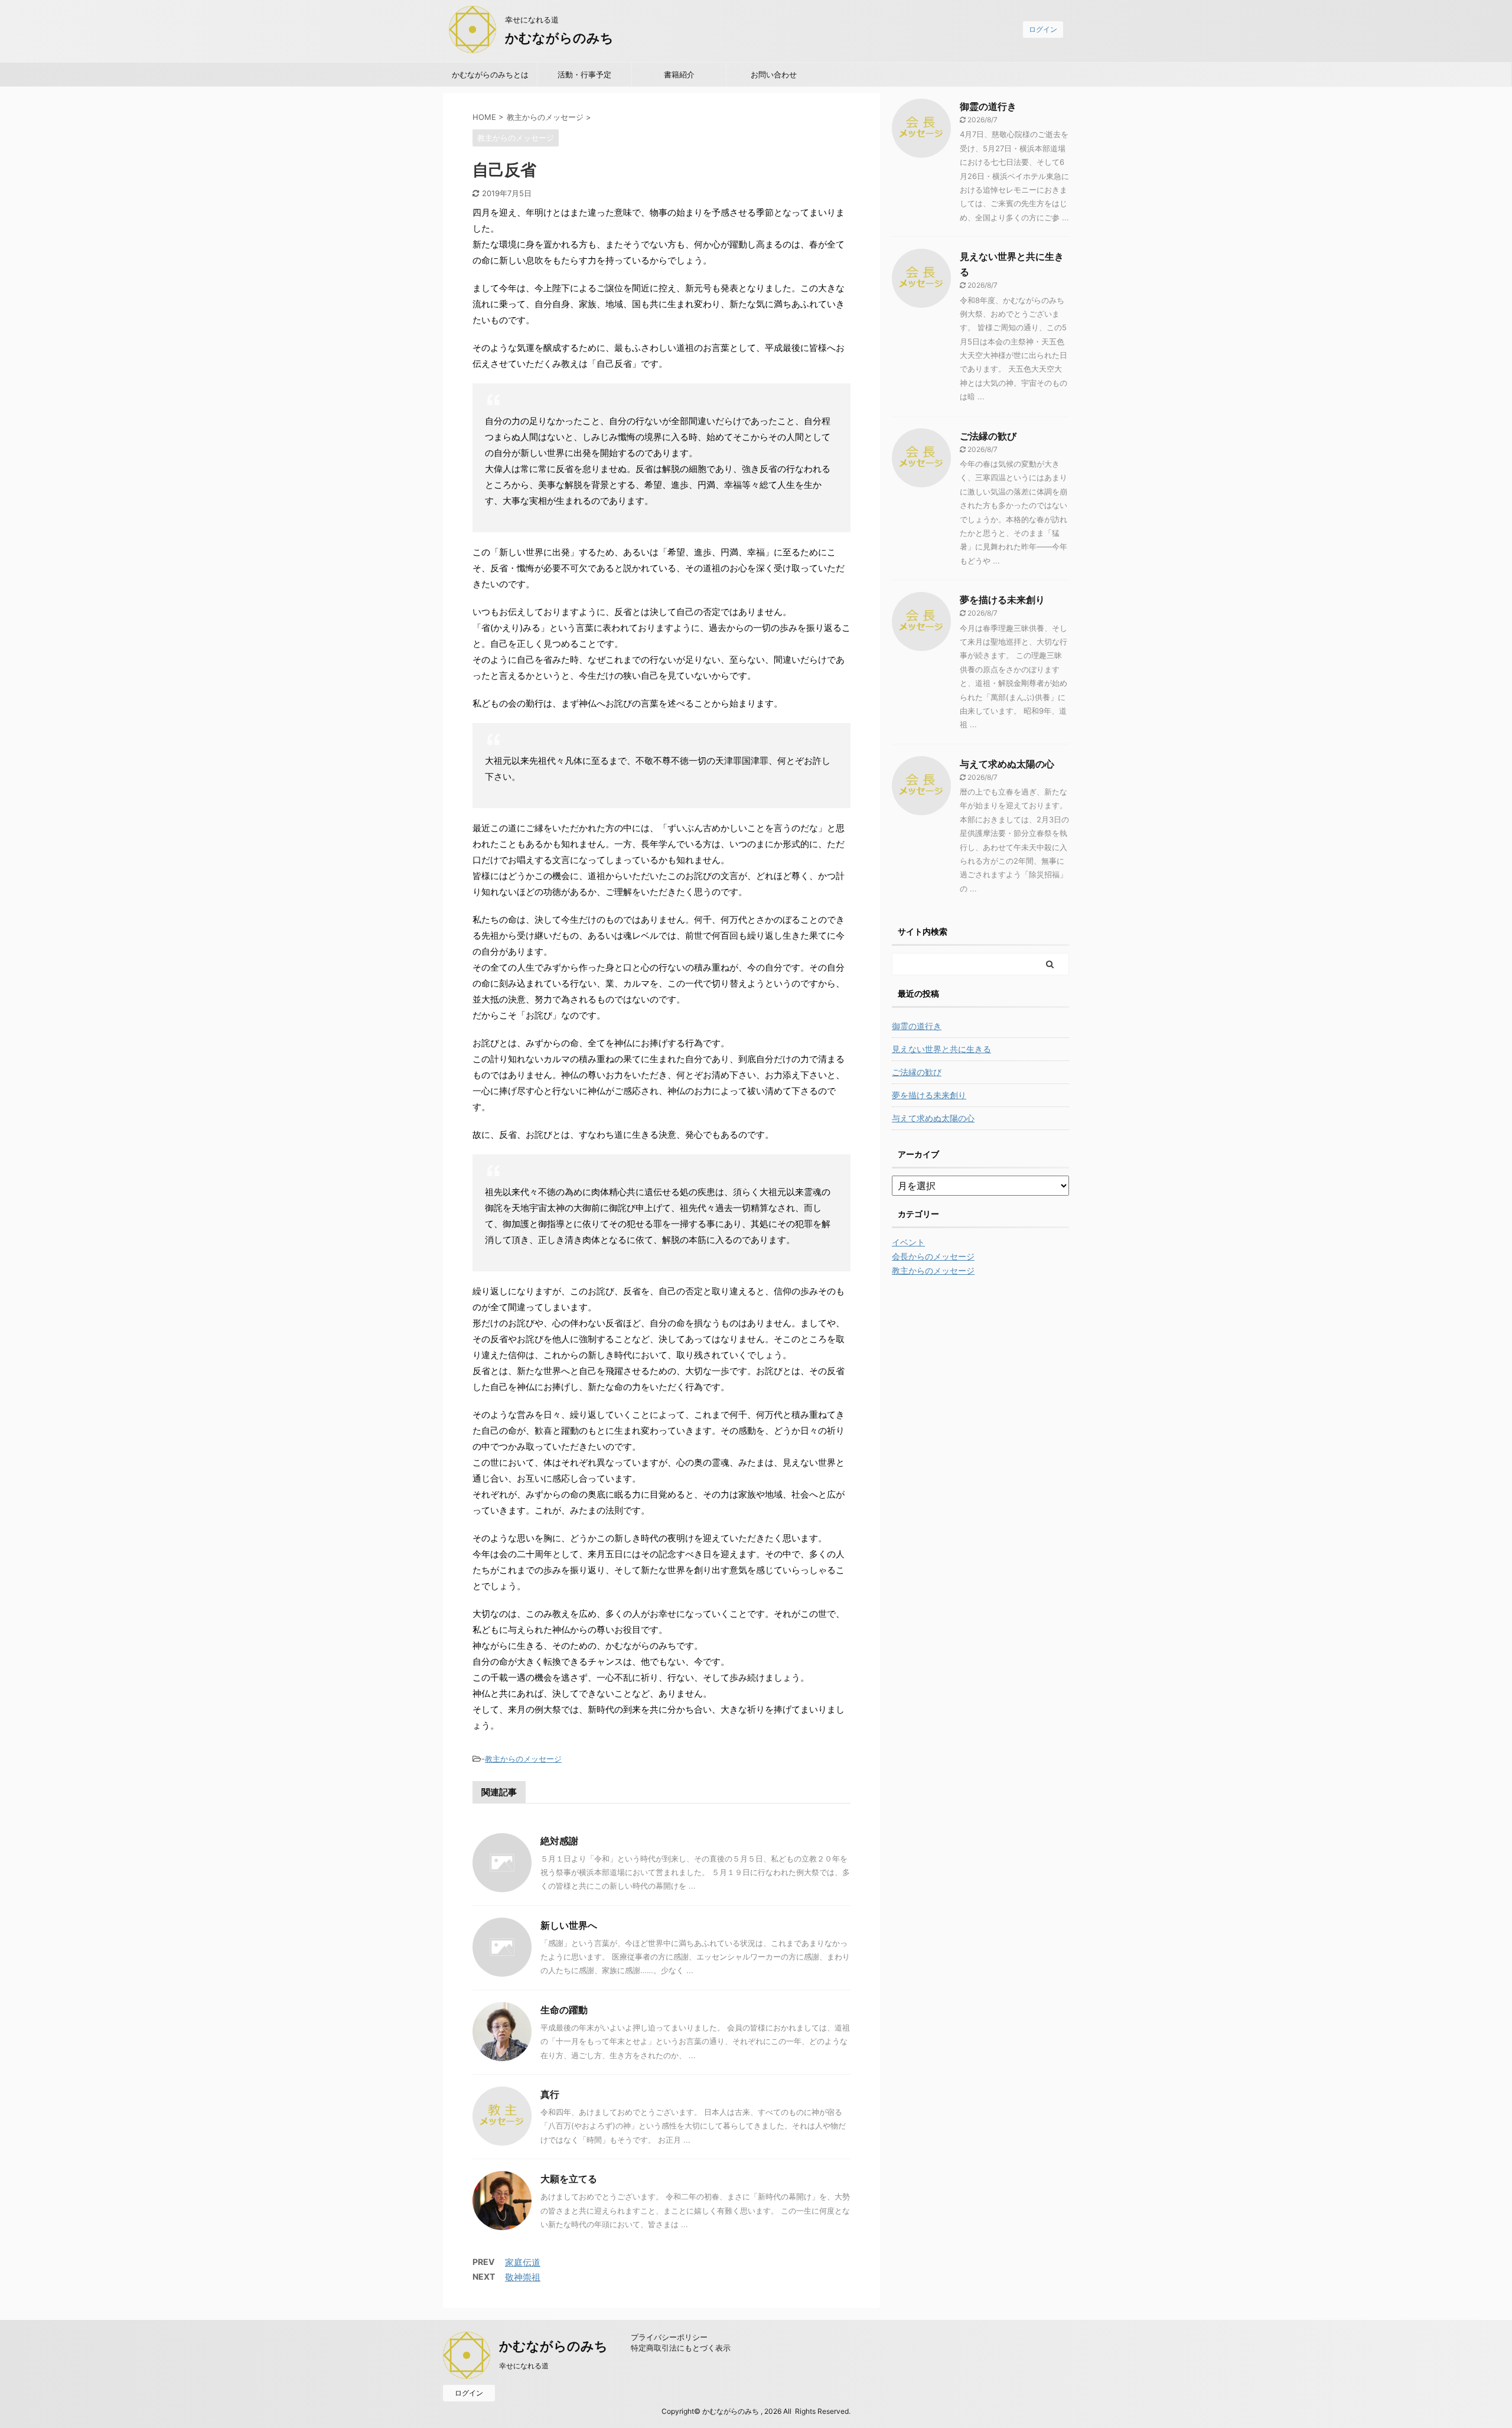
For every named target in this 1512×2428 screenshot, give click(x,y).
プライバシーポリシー (669, 2337)
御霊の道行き (988, 106)
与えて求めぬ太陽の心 (1007, 764)
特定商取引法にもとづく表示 (681, 2348)
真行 (550, 2094)
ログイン (1043, 29)
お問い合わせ (774, 74)
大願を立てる (569, 2179)
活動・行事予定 (584, 74)
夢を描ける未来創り (1002, 600)
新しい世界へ (569, 1925)
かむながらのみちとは (490, 74)
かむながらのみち (559, 38)
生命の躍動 (564, 2010)
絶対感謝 (559, 1841)
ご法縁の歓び (988, 436)
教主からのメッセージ (523, 1759)
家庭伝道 (523, 2262)
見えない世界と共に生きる (941, 1049)
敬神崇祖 (523, 2277)
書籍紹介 (679, 74)
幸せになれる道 (524, 2366)
